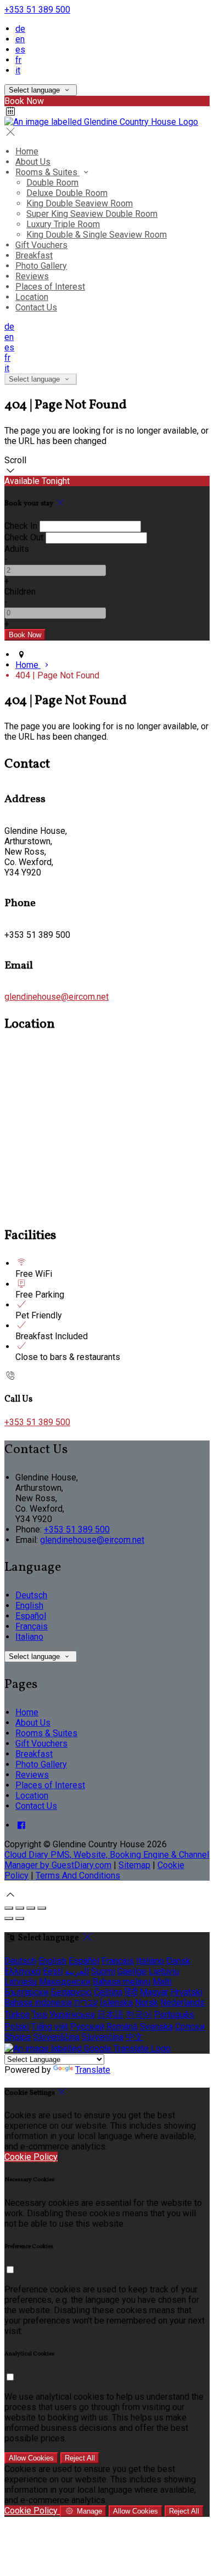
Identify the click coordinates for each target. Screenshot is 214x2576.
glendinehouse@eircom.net (57, 997)
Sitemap (134, 1865)
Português (174, 2015)
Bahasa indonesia (38, 2002)
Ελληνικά (22, 1971)
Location (32, 297)
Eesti (53, 1971)
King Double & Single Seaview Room (97, 235)
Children (20, 592)
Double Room (52, 183)
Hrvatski (187, 1992)
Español (31, 1616)
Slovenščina (57, 2037)
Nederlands (182, 2002)
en (20, 39)
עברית (86, 2002)
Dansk (178, 1961)
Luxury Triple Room (63, 224)
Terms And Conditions (78, 1875)
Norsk (147, 2002)
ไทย (40, 2015)
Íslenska (116, 2002)
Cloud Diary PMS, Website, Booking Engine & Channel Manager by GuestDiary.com (107, 1860)
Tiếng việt (50, 2027)
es (20, 50)
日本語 (110, 2015)
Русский (87, 2027)
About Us (33, 162)
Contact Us (36, 307)
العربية (77, 1971)
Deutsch (31, 1595)
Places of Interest (50, 287)
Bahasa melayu (122, 1982)
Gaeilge (132, 1971)
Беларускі (71, 1992)
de (20, 29)
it (18, 70)
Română (122, 2027)
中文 (134, 2037)
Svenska (156, 2027)
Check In (21, 526)
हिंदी (131, 1992)
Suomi (103, 1971)
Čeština (108, 1992)
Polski (17, 2027)
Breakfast (34, 255)
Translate (93, 2070)
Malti (162, 1982)
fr (18, 60)
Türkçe (17, 2015)
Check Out (24, 537)
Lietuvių (164, 1971)
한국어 (139, 2015)
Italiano (29, 1637)
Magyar (154, 1992)
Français (32, 1626)
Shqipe (18, 2037)
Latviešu (21, 1982)
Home (27, 151)
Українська (72, 2015)
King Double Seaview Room (80, 203)
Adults (17, 549)
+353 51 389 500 (37, 10)
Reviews (32, 276)
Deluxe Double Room (67, 193)
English (29, 1606)
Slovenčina (103, 2037)
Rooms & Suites (47, 172)
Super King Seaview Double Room (92, 214)
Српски (190, 2027)
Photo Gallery (41, 266)
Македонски (65, 1982)
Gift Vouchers (41, 245)
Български (26, 1992)
